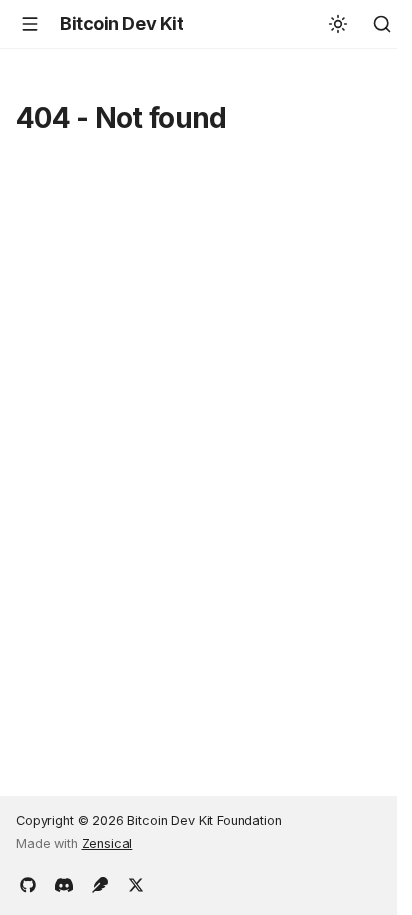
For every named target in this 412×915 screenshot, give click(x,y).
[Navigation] (30, 24)
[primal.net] (100, 883)
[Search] (382, 24)
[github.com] (28, 883)
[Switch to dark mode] (338, 24)
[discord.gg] (64, 883)
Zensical (107, 843)
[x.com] (136, 883)
